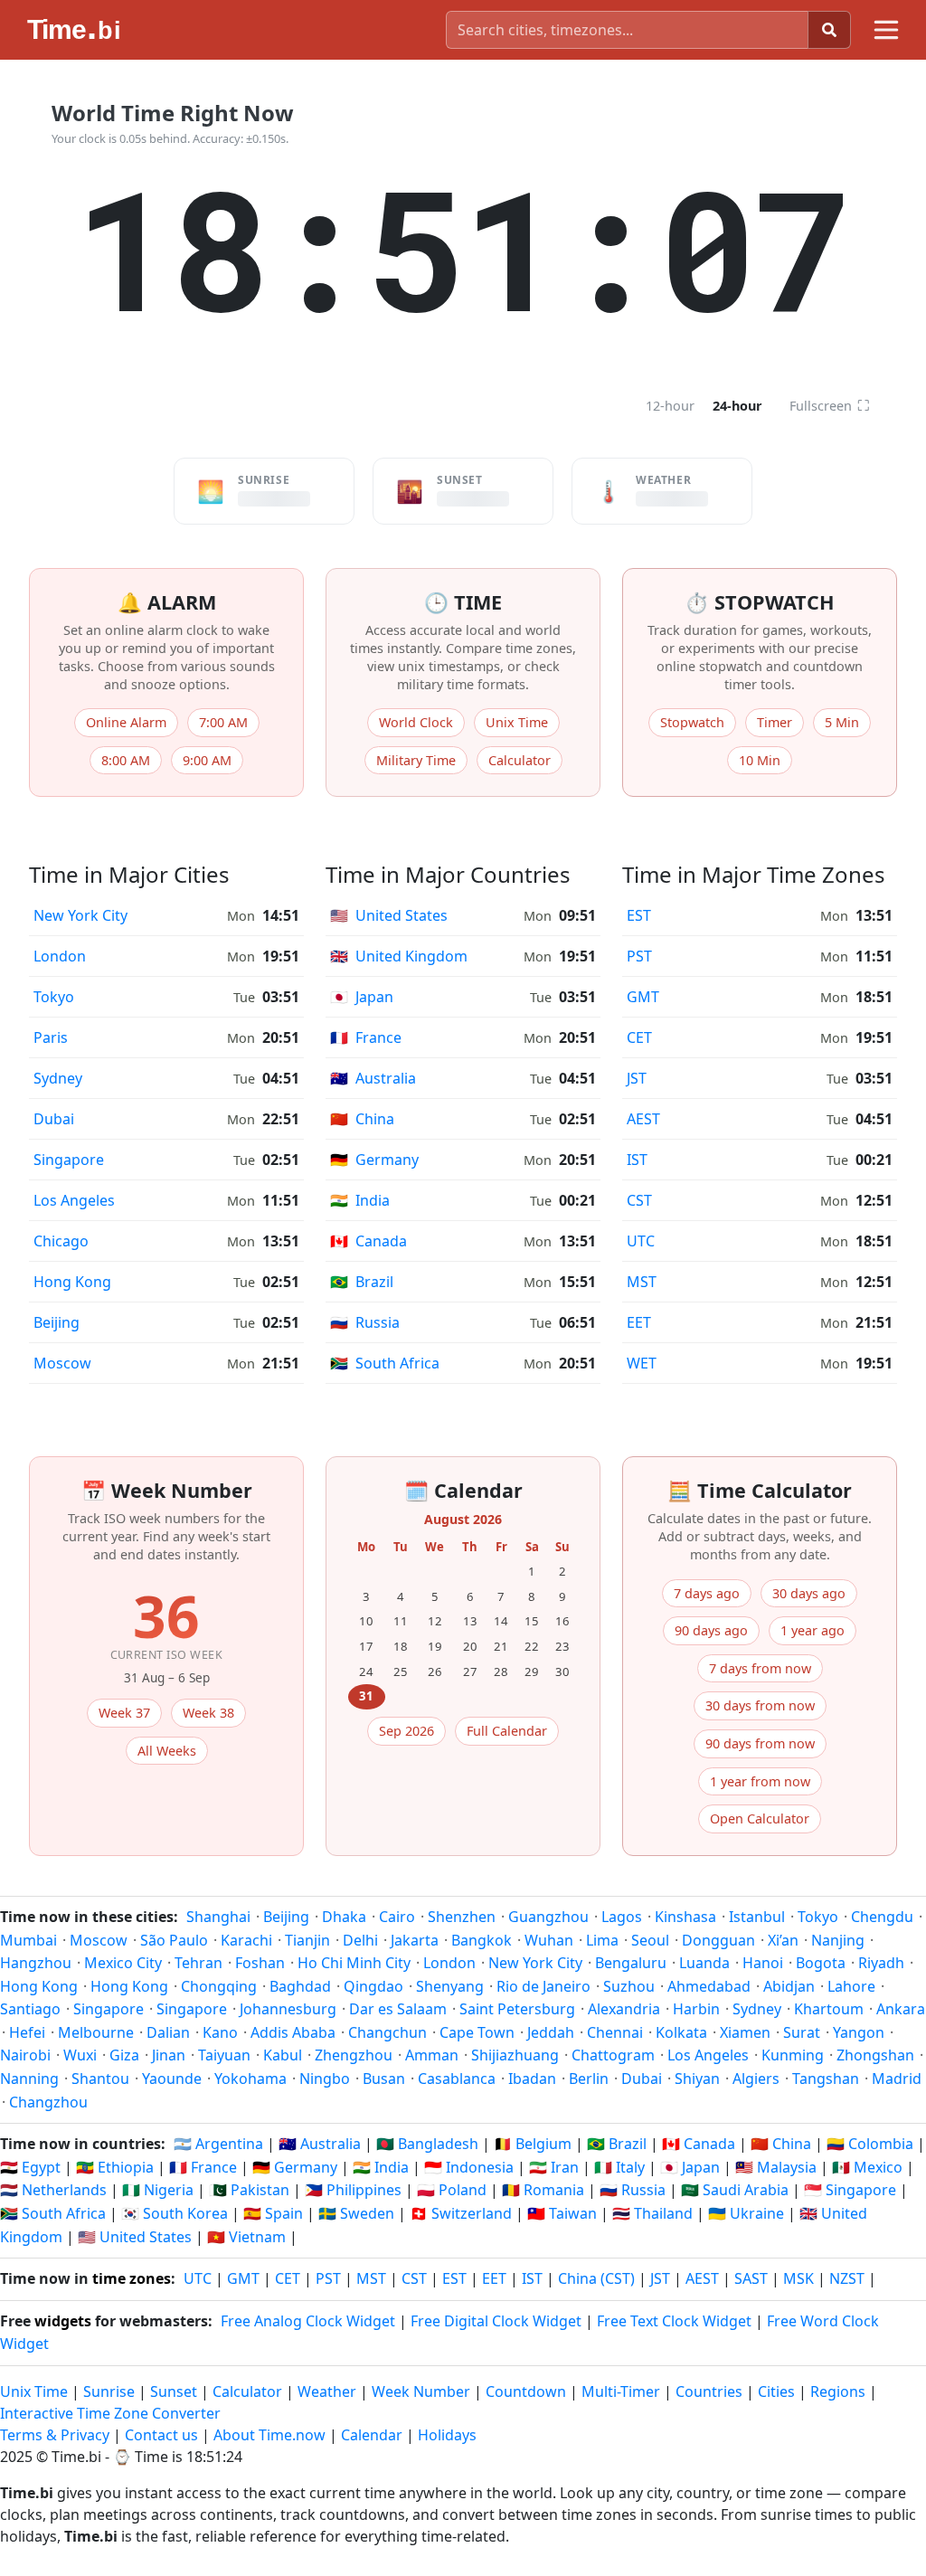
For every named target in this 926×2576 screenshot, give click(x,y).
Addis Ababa (293, 2032)
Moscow (62, 1363)
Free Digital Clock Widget (496, 2321)
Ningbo (325, 2079)
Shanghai (218, 1917)
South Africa (385, 1363)
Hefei (27, 2032)
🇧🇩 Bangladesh (427, 2144)
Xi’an (783, 1940)
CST (639, 1200)
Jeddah (551, 2032)
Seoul (650, 1940)
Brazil (362, 1282)
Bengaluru (631, 1963)
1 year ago (813, 1630)
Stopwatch (692, 722)
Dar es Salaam (398, 2009)
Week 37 (124, 1713)
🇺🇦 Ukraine (746, 2213)
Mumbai (28, 1940)
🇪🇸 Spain (273, 2213)
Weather (327, 2391)
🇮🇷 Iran (554, 2167)
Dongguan (718, 1940)
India (360, 1200)
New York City (80, 915)
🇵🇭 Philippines (353, 2190)
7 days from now (760, 1668)
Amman (432, 2055)
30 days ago (809, 1593)
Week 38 (208, 1713)
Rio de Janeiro (543, 1986)
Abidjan (789, 1986)
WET (642, 1363)
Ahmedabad (709, 1986)
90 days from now (760, 1743)
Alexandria (624, 2009)
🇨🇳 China (781, 2144)
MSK (798, 2278)
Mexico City (123, 1963)
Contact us (161, 2435)
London (60, 956)
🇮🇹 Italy (619, 2167)
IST (637, 1160)
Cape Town (477, 2032)
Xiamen (745, 2032)
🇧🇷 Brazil (617, 2144)
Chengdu (882, 1917)
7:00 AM (223, 722)
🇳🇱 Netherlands (53, 2190)
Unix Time (517, 722)
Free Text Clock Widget (674, 2321)
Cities (776, 2391)
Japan (362, 997)
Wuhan (549, 1940)
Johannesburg (288, 2009)
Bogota (821, 1963)
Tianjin (307, 1940)
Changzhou (48, 2102)
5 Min (842, 722)
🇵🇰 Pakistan (249, 2190)
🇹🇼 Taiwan (562, 2213)
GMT (643, 997)
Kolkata (681, 2032)
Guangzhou (548, 1917)
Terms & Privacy (55, 2435)
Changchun (387, 2032)
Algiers (756, 2079)
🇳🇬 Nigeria (158, 2190)
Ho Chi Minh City (354, 1963)
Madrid (897, 2079)
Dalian (168, 2032)
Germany (374, 1160)
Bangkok (482, 1940)
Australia (373, 1078)
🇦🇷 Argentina (218, 2144)
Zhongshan (875, 2055)
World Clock (416, 722)
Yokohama (250, 2079)
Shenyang (450, 1986)
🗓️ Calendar (463, 1490)
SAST (751, 2278)
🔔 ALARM (167, 602)
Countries (709, 2391)
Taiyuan (224, 2055)
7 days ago (707, 1593)
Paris (51, 1037)
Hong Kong (72, 1282)
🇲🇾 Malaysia (776, 2167)
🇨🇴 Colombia (870, 2144)
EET (639, 1322)
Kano (220, 2032)
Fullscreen (830, 405)
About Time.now (269, 2435)
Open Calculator (760, 1818)
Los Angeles (74, 1200)
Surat (802, 2032)
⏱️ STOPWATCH (760, 602)
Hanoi (763, 1963)
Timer (775, 722)
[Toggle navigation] (886, 30)
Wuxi (80, 2055)
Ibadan (532, 2079)
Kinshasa (685, 1917)
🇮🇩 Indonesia (469, 2167)
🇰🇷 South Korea (175, 2213)
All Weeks (167, 1751)
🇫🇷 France (203, 2167)
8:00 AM (126, 760)
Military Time (416, 760)
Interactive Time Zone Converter (110, 2413)
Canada (369, 1241)
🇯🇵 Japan (690, 2167)
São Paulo (174, 1940)
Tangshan (826, 2079)
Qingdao (373, 1986)
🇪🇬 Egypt (30, 2167)
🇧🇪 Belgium (533, 2144)
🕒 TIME (463, 602)
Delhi (360, 1940)
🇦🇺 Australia (320, 2144)
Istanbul (757, 1917)
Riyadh (881, 1963)
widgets (63, 2321)
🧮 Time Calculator (760, 1490)
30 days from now (760, 1705)
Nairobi (25, 2055)
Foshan (260, 1963)
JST (637, 1078)
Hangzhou (36, 1963)
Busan (384, 2079)
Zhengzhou (354, 2055)
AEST (643, 1119)
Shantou (100, 2079)
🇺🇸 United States (135, 2237)
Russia (365, 1322)
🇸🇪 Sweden (356, 2213)
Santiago (30, 2009)
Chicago (61, 1241)
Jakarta (415, 1940)
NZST (847, 2278)
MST (642, 1282)
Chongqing (219, 1986)
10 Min (760, 760)
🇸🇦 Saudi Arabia (735, 2190)
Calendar (372, 2435)
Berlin (589, 2079)
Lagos (622, 1917)
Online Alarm (126, 722)
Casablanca (457, 2079)
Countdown (526, 2391)
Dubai (54, 1119)
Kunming (793, 2055)
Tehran (198, 1963)
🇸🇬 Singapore (850, 2190)
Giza (124, 2055)
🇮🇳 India (381, 2167)
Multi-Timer (621, 2391)
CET (639, 1037)
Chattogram (613, 2055)
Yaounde (172, 2079)
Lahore (851, 1986)
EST (639, 915)
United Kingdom (399, 956)
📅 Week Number (167, 1490)
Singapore (69, 1160)
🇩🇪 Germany (295, 2167)
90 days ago (711, 1630)
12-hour (670, 406)
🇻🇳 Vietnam (246, 2237)
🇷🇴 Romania (543, 2190)
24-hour (737, 406)
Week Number (421, 2391)
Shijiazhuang (515, 2055)
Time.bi (76, 2457)
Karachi (246, 1940)
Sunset (174, 2391)
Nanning (29, 2079)
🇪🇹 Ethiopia (115, 2167)
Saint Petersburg (517, 2009)
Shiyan (697, 2079)
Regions (838, 2391)
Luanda (704, 1963)
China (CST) (596, 2278)
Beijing (57, 1322)
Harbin (696, 2009)
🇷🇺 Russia (633, 2190)
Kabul (283, 2055)
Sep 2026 (406, 1731)
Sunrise (109, 2391)
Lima (602, 1940)
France (366, 1037)
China (362, 1119)
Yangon (859, 2032)
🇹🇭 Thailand (652, 2213)
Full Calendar (507, 1731)
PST (639, 956)
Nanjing (838, 1940)
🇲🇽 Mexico (867, 2167)
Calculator (520, 760)
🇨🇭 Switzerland (461, 2213)
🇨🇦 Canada (699, 2144)
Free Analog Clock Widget (308, 2321)
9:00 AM (207, 760)
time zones (132, 2278)
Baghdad (300, 1986)
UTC (641, 1241)
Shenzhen (462, 1917)
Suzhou (629, 1986)
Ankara (901, 2009)
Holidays (447, 2435)
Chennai (615, 2032)
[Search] (829, 30)
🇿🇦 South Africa (53, 2213)
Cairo (397, 1917)
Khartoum (829, 2009)
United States (389, 915)
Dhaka (344, 1917)
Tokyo (54, 997)
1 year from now (760, 1781)
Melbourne (96, 2032)
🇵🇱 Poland (452, 2190)
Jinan (169, 2055)
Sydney (58, 1078)
